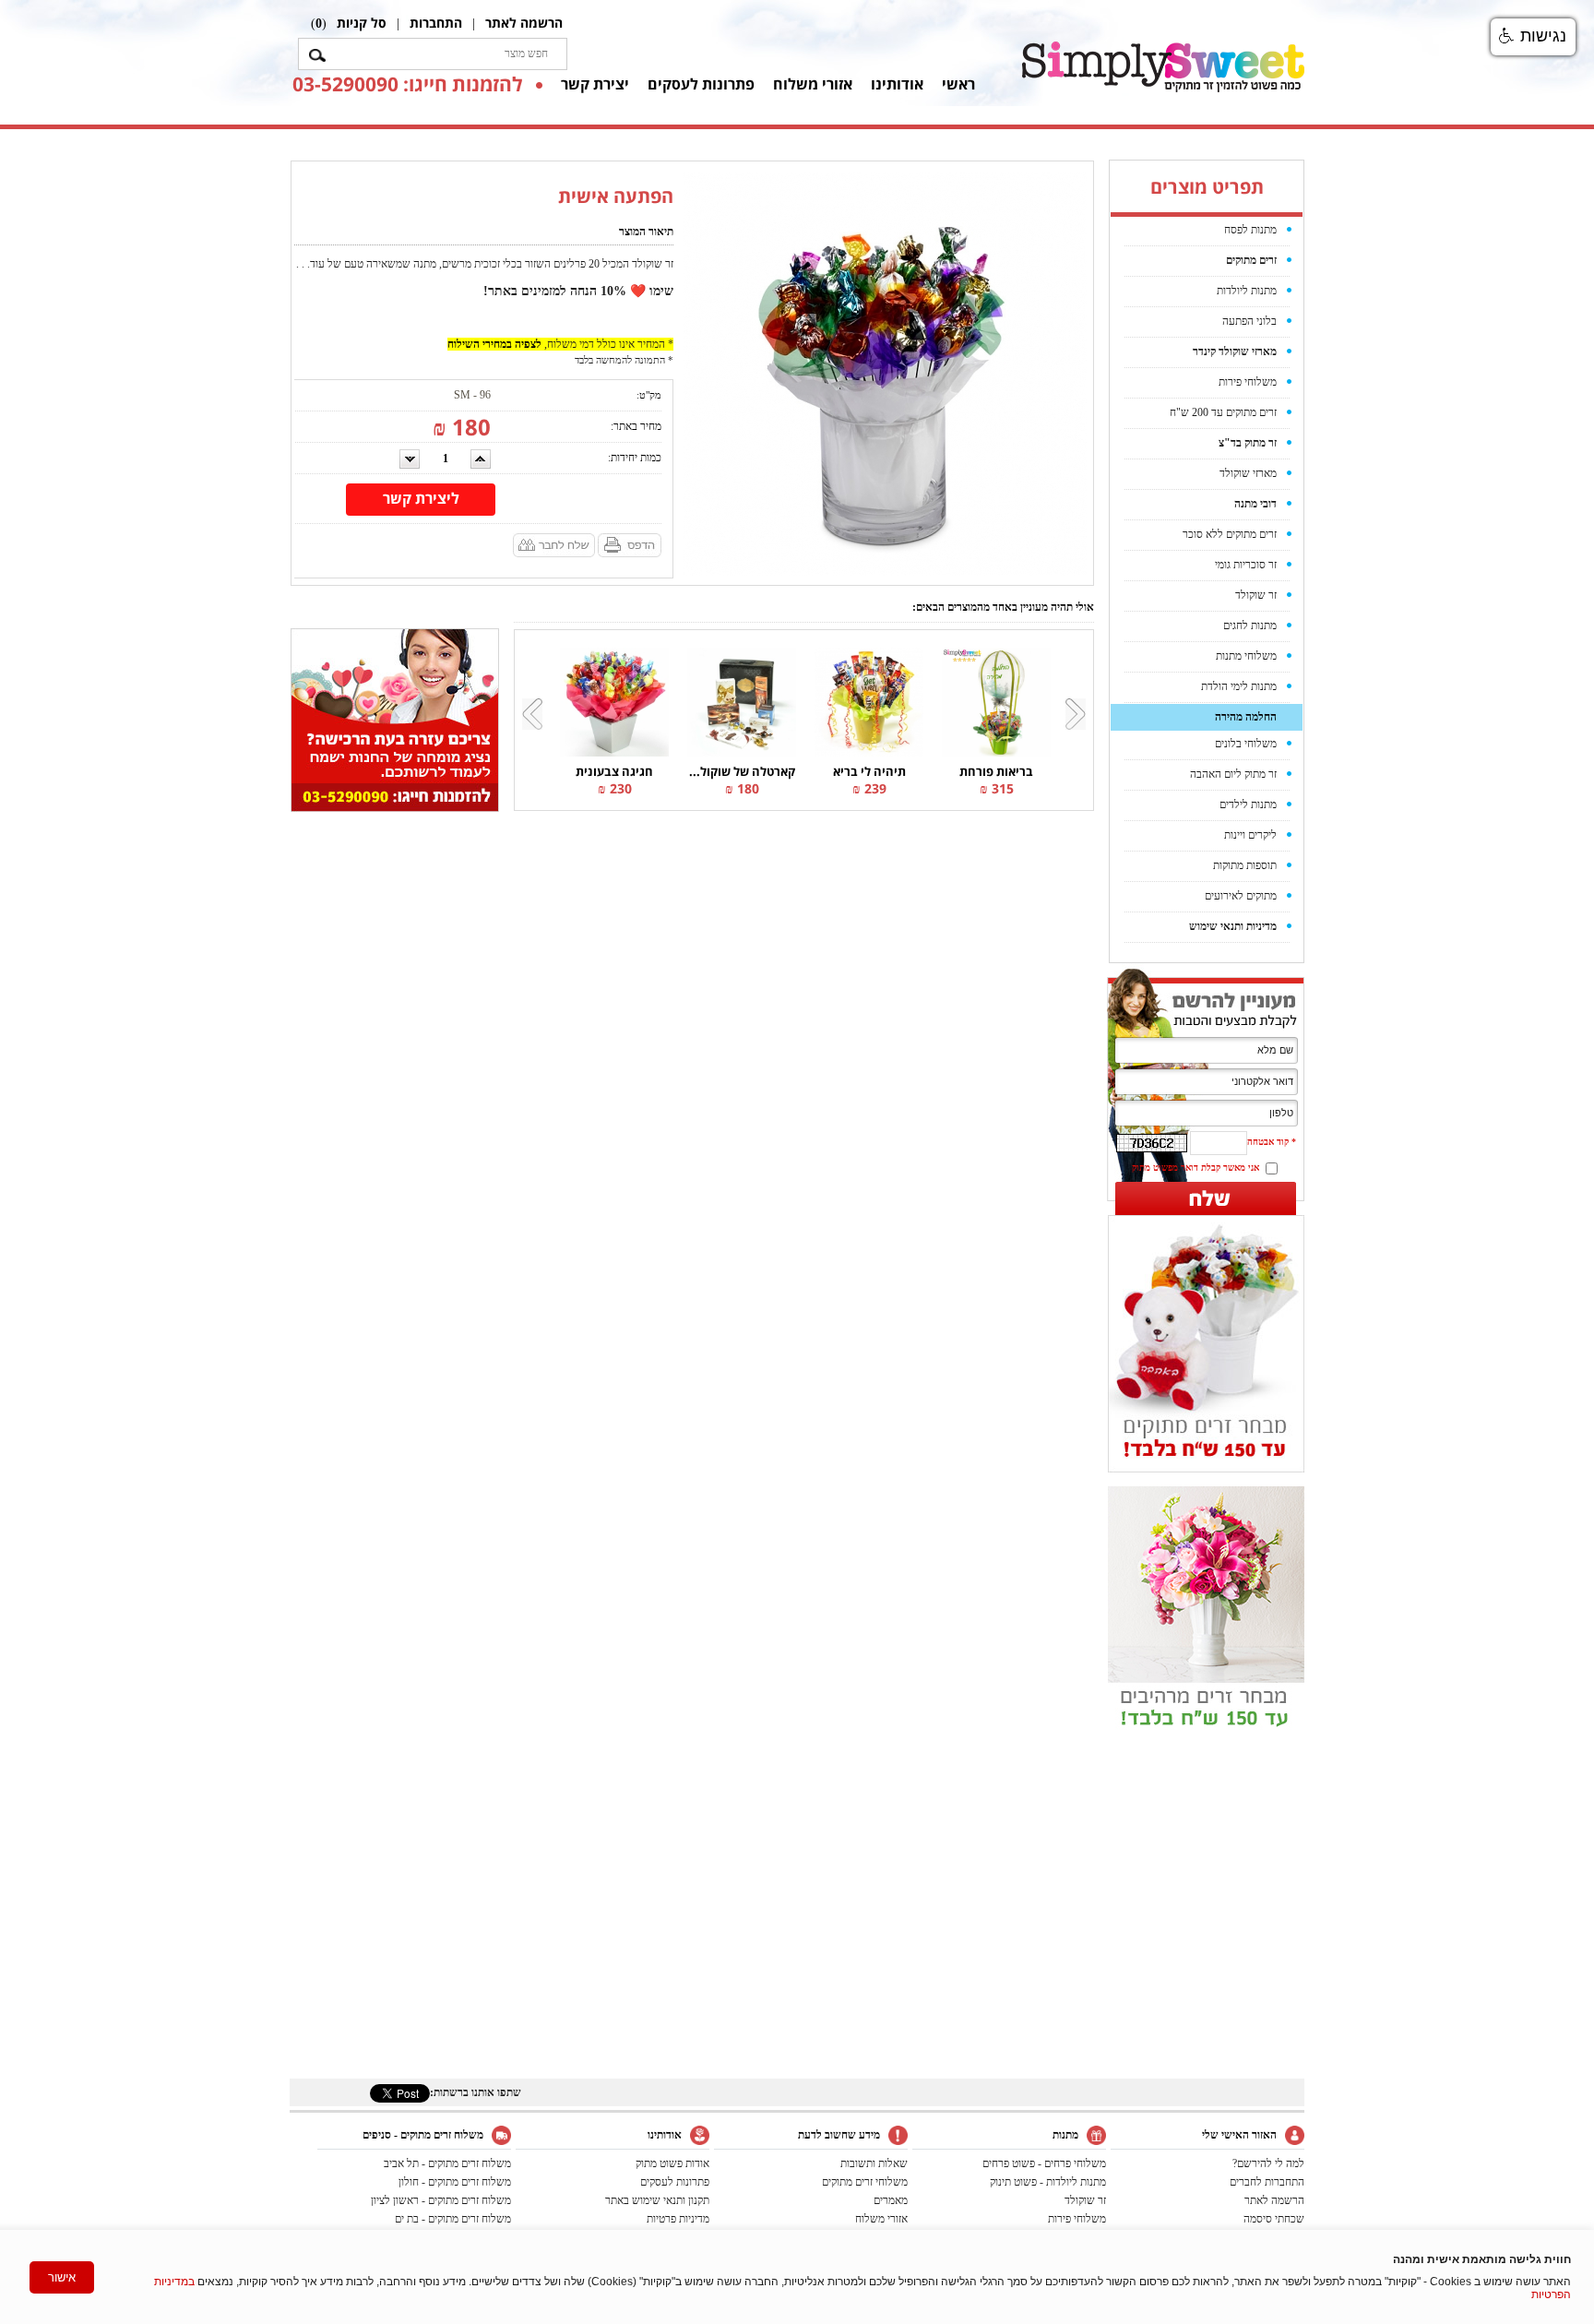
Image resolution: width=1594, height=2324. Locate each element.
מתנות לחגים (1250, 626)
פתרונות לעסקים (701, 84)
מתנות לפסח (1250, 230)
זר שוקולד (1256, 595)
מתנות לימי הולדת (1239, 686)
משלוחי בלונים (1246, 744)
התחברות (436, 23)
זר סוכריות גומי (1246, 565)
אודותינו (897, 84)
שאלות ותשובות (874, 2163)
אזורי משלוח (813, 84)
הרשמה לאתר (524, 23)
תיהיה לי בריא (869, 771)
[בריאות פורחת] (996, 701)
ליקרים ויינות (1250, 835)
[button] (1533, 37)
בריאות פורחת (996, 771)
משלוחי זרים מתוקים (865, 2182)
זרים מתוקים (1251, 260)
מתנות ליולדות (1247, 291)
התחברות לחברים (1267, 2182)
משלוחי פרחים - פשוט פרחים (1044, 2163)
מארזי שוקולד (1248, 473)
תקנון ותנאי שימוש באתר (657, 2200)
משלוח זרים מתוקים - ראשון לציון (441, 2200)
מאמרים (891, 2200)
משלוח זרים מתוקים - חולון (455, 2182)
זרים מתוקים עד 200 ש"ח (1223, 412)
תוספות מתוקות (1245, 865)
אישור (62, 2277)
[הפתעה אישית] (885, 373)
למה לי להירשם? (1268, 2163)
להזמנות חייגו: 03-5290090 (407, 84)
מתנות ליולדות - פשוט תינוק (1048, 2182)
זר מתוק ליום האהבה (1233, 774)
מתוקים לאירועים (1241, 896)
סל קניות (362, 23)
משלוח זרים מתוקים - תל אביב (447, 2163)
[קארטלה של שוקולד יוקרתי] (742, 701)
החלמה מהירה (1246, 717)
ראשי (958, 84)
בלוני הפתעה (1249, 321)
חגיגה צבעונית (614, 771)
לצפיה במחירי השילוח (494, 344)
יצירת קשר (595, 84)
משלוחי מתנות (1246, 656)
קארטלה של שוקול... (742, 771)
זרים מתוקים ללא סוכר (1230, 534)
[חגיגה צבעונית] (614, 701)
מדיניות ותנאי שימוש (1233, 926)
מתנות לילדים (1248, 804)
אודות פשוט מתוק (672, 2163)
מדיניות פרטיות (678, 2219)
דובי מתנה (1255, 504)
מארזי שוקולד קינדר (1235, 352)
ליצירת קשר (421, 498)
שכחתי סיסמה (1274, 2219)
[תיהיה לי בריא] (869, 701)
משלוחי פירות (1248, 382)
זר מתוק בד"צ (1248, 443)
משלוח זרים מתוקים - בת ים (453, 2219)
